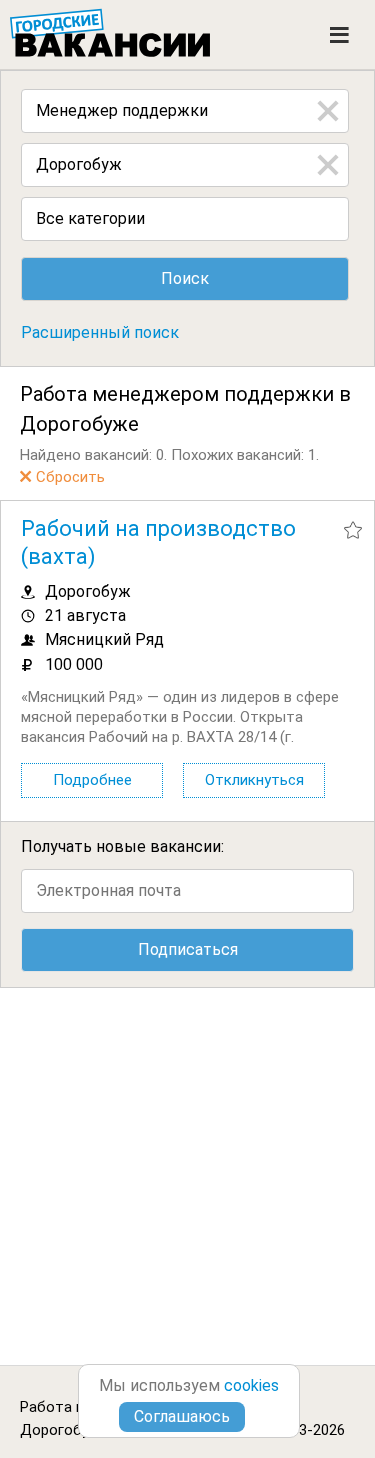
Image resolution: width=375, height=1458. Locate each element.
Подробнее (92, 780)
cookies (251, 1385)
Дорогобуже (64, 1430)
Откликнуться (254, 780)
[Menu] (339, 35)
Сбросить (70, 477)
